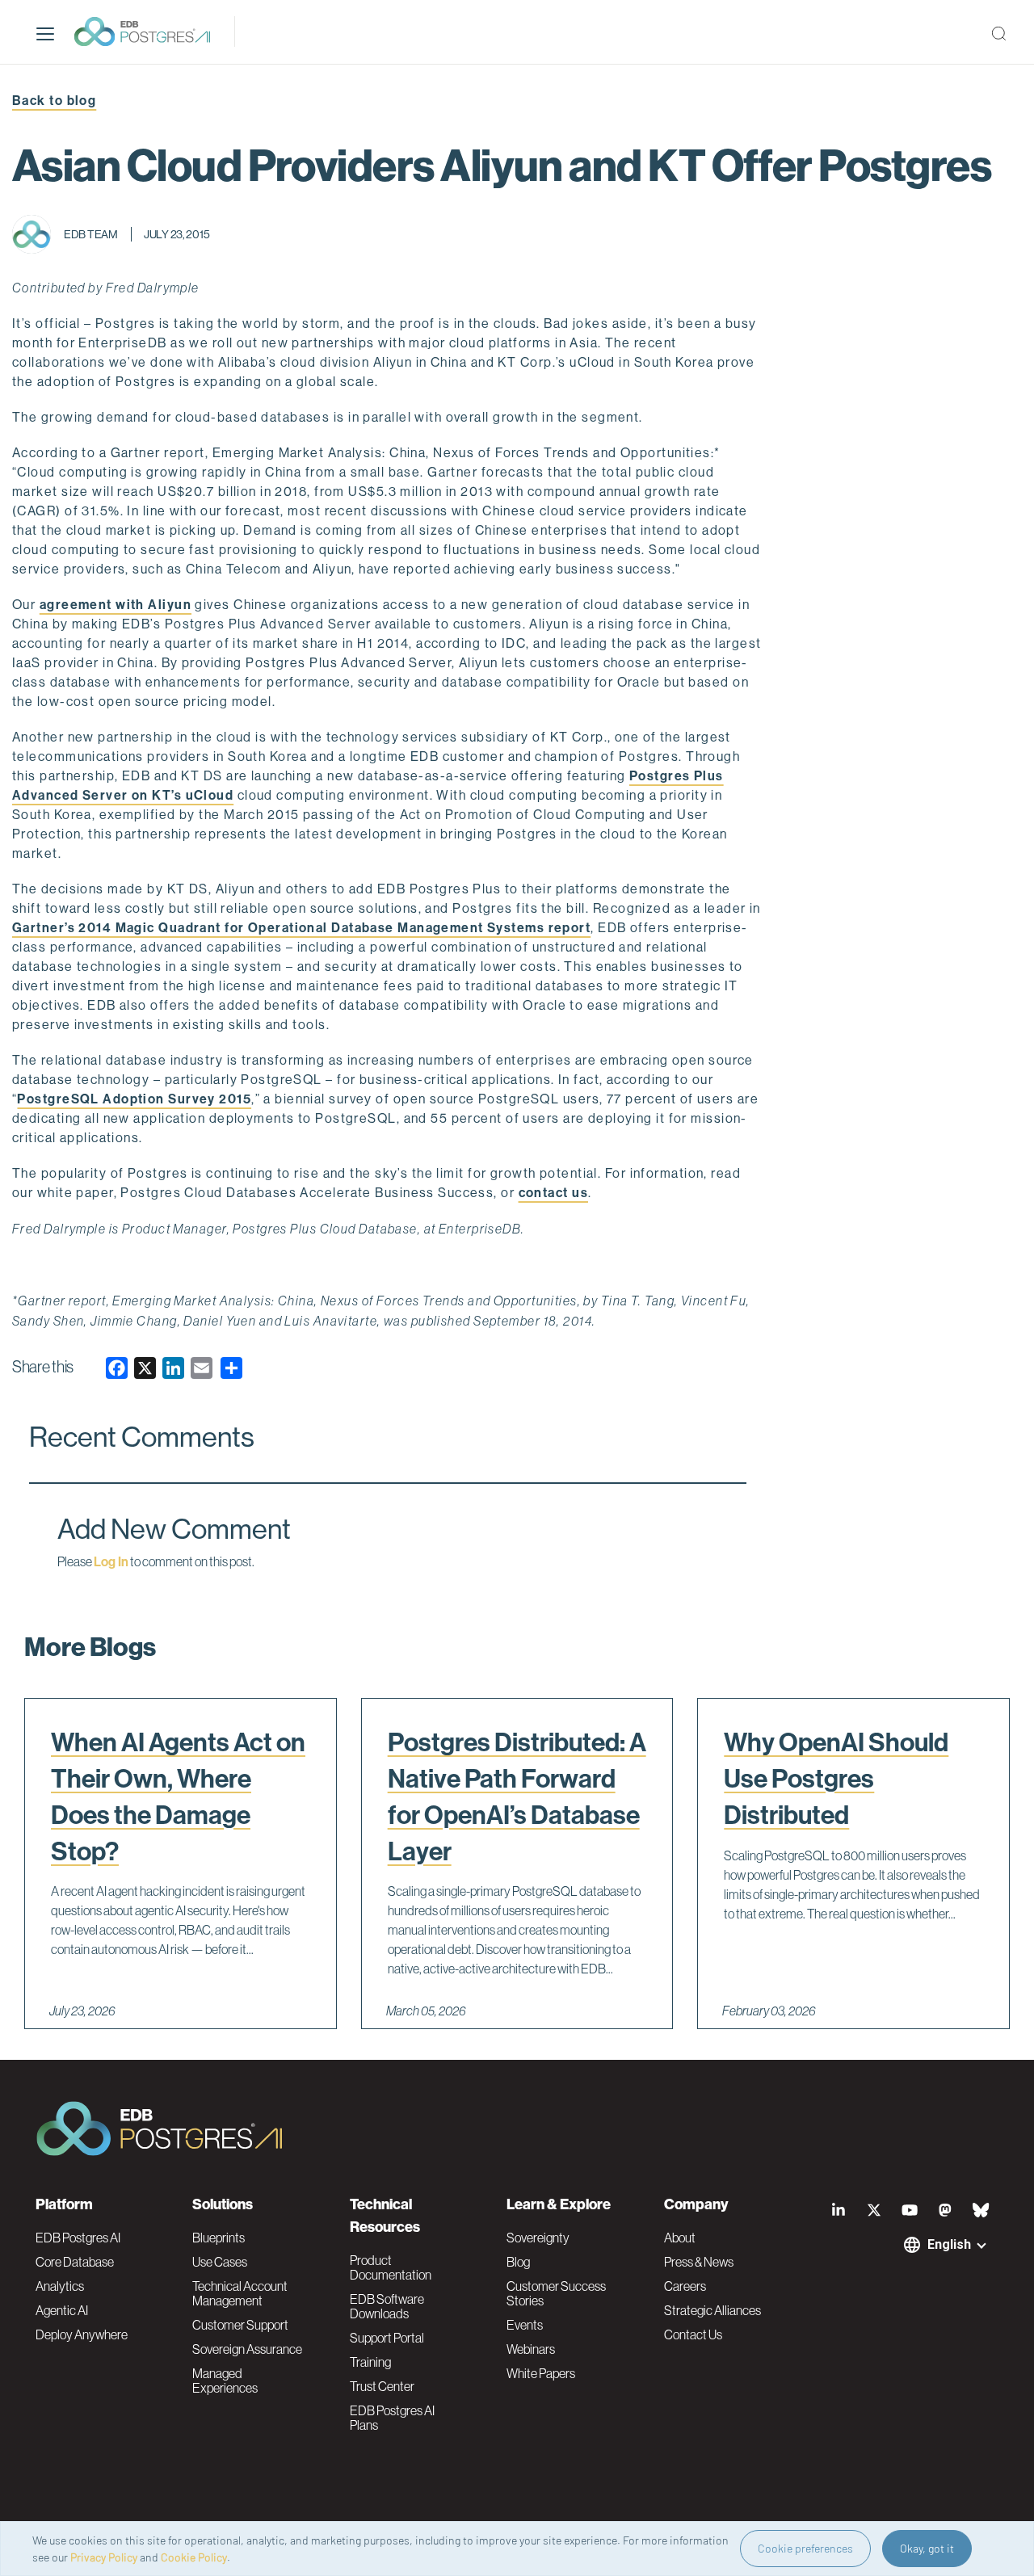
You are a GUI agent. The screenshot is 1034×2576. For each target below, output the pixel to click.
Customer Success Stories (556, 2293)
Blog (518, 2262)
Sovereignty (538, 2238)
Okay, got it (927, 2548)
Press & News (699, 2262)
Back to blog (54, 101)
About (680, 2238)
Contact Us (693, 2334)
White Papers (541, 2373)
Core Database (75, 2262)
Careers (685, 2286)
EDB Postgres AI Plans (392, 2418)
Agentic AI (62, 2310)
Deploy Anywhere (82, 2334)
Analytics (60, 2286)
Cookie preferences (805, 2548)
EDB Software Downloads (387, 2306)
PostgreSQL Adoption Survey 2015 (134, 1099)
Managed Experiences (225, 2381)
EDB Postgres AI (78, 2238)
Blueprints (219, 2238)
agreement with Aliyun (116, 605)
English (949, 2244)
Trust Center (382, 2386)
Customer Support (240, 2325)
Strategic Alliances (712, 2310)
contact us (553, 1193)
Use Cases (220, 2262)
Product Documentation (391, 2267)
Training (370, 2362)
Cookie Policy (194, 2557)
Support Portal (387, 2338)
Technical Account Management (240, 2293)
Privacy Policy (104, 2557)
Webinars (531, 2349)
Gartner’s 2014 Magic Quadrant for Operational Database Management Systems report (301, 928)
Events (525, 2325)
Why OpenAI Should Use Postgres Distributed (836, 1779)
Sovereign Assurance (247, 2349)
